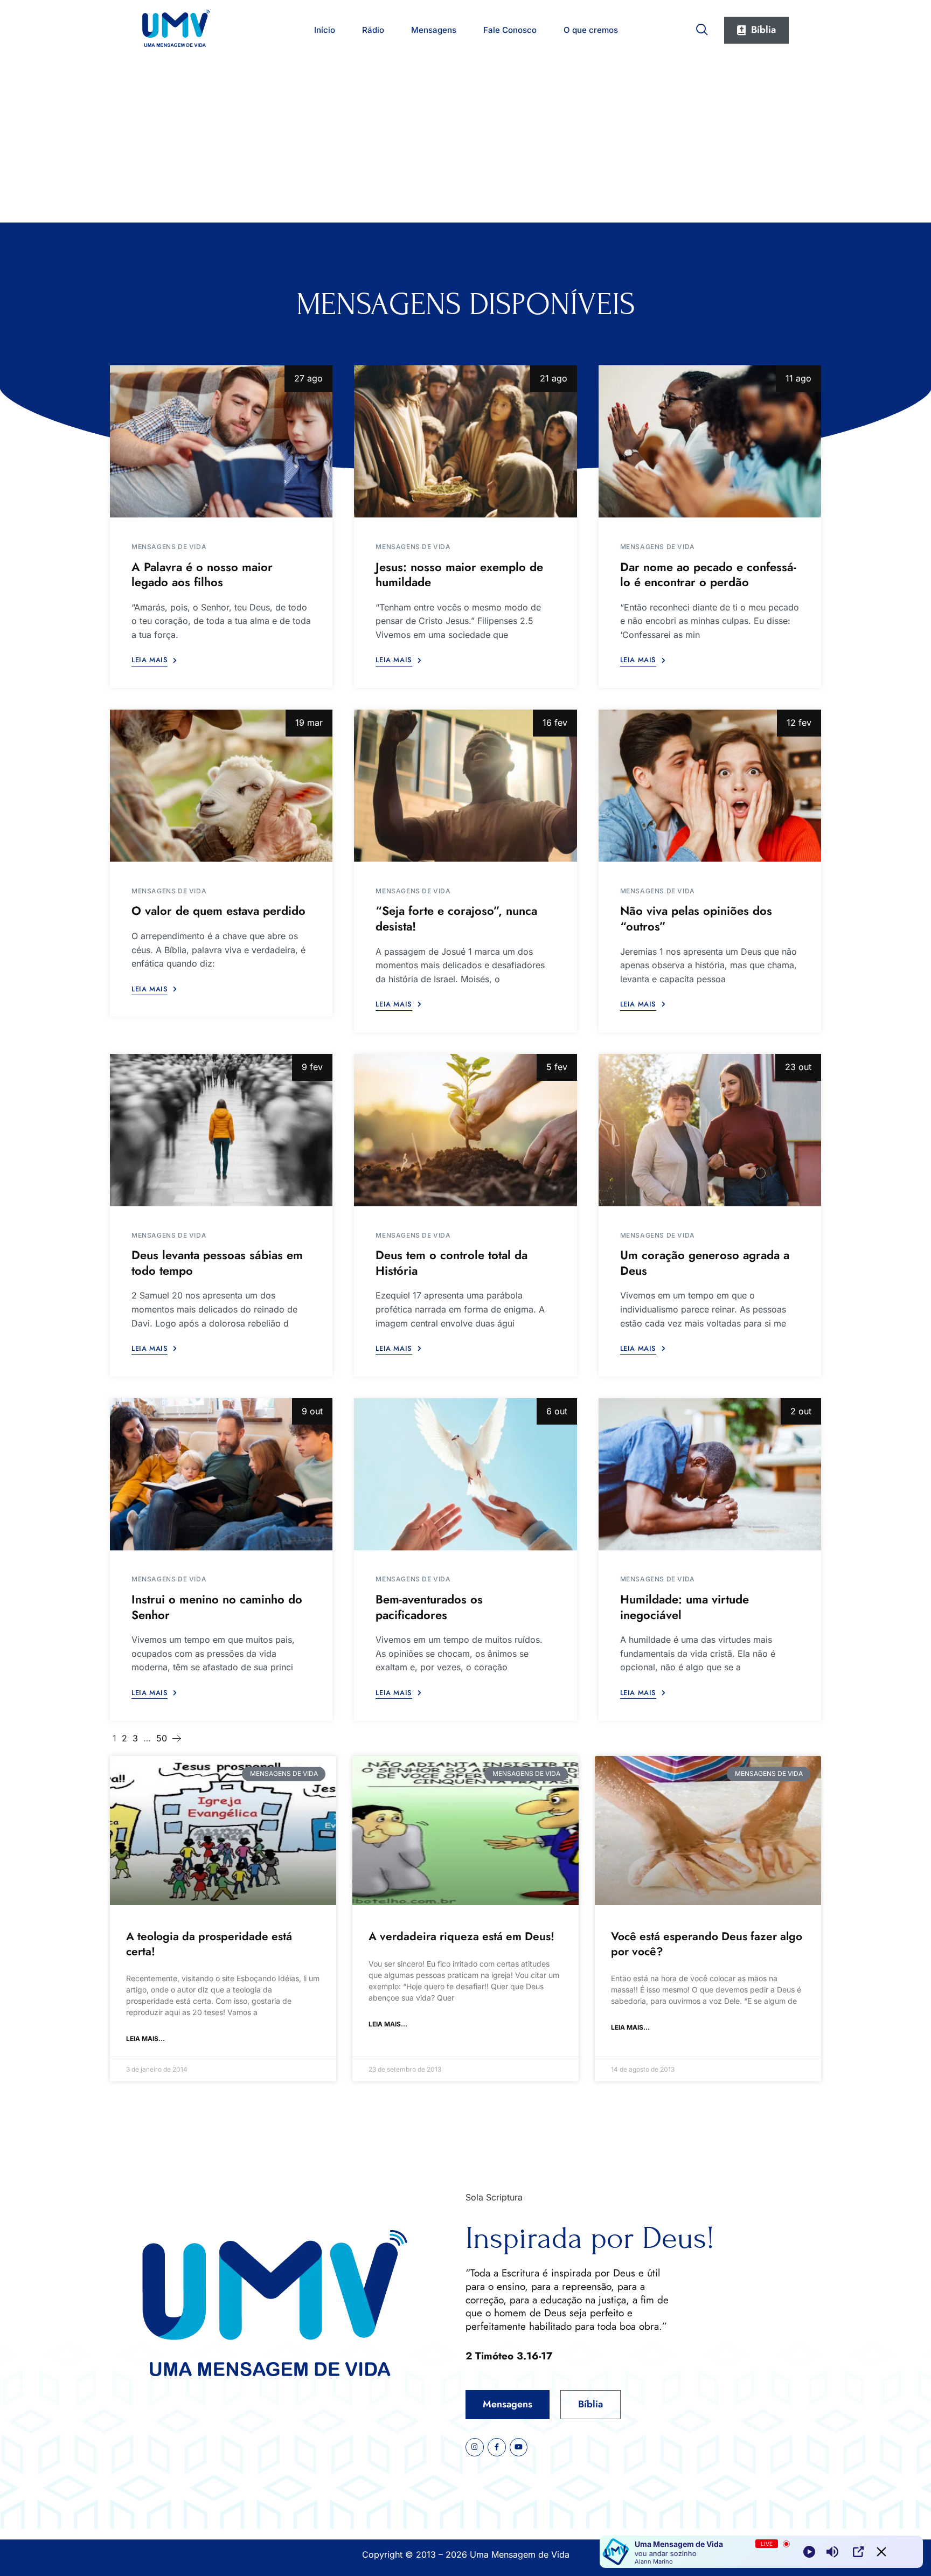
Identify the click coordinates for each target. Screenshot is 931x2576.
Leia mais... (145, 2039)
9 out (312, 1411)
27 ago (308, 378)
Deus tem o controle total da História (451, 1263)
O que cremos (591, 30)
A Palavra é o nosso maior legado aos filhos (202, 575)
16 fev (555, 723)
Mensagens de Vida (169, 547)
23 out (798, 1067)
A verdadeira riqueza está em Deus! (461, 1936)
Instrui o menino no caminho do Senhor (217, 1607)
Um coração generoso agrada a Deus (705, 1263)
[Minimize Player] (881, 2552)
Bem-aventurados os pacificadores (429, 1607)
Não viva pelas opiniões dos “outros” (696, 918)
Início (325, 30)
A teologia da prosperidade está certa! (209, 1944)
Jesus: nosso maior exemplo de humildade (459, 575)
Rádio (373, 30)
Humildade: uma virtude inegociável (685, 1607)
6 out (557, 1411)
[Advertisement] (465, 142)
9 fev (312, 1067)
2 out (801, 1411)
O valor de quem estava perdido (218, 911)
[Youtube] (519, 2447)
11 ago (798, 378)
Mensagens (434, 30)
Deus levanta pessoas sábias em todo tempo (217, 1263)
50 (162, 1738)
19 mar (309, 723)
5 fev (557, 1067)
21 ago (554, 378)
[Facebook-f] (497, 2447)
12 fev (799, 723)
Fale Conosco (510, 30)
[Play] (809, 2552)
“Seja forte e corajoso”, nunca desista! (456, 918)
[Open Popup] (858, 2552)
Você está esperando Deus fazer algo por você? (707, 1944)
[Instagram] (475, 2447)
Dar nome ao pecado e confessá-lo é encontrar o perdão (708, 575)
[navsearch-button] (702, 27)
